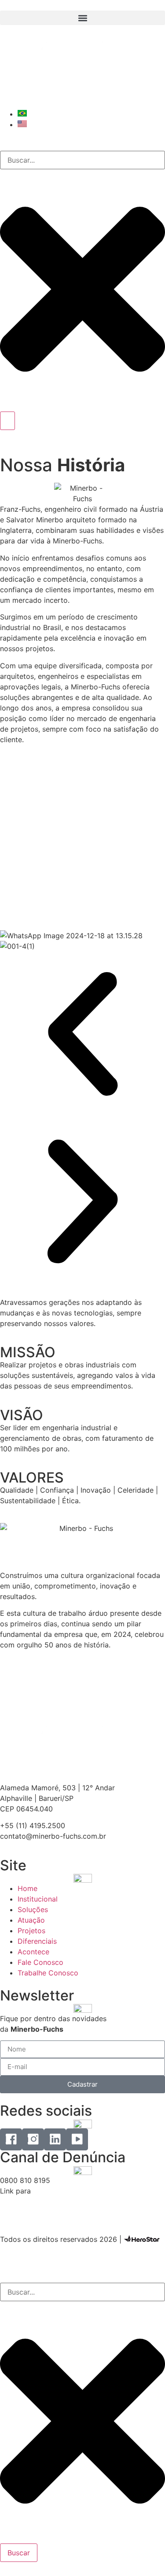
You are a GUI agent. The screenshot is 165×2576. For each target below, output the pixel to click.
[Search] (7, 421)
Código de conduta (33, 2201)
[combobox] (82, 160)
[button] (82, 18)
